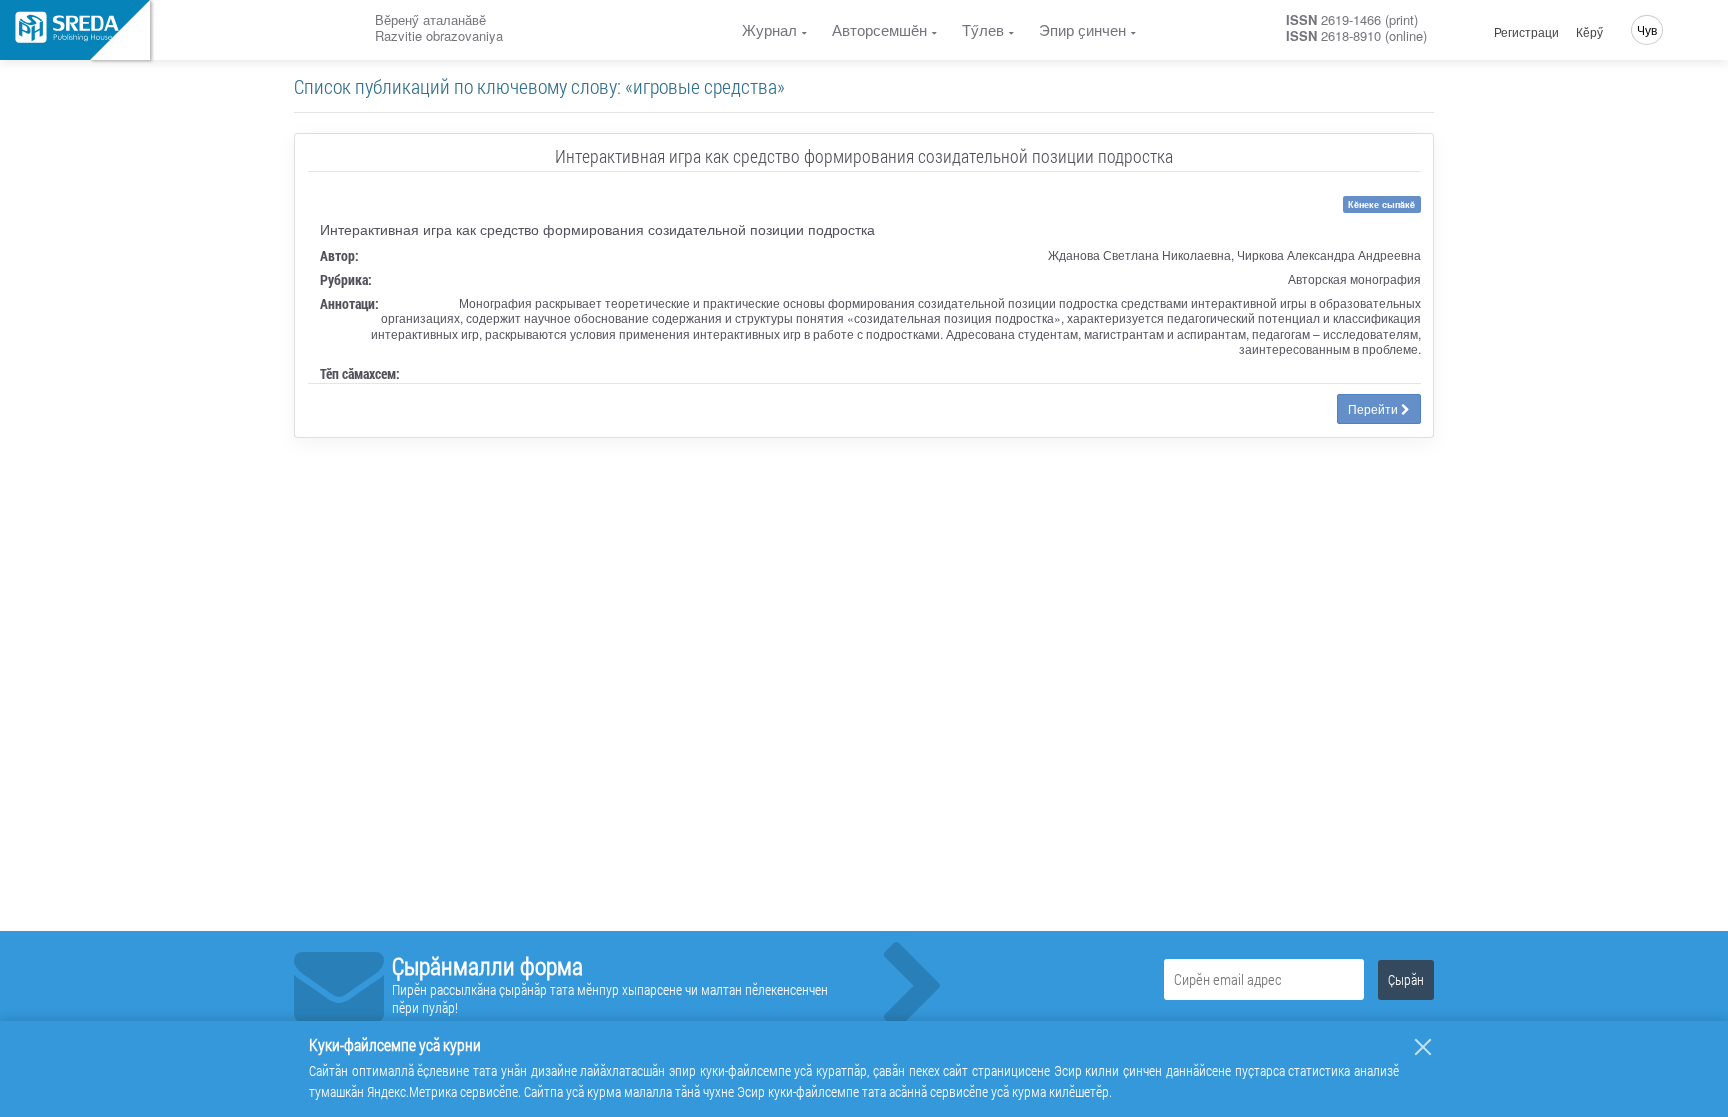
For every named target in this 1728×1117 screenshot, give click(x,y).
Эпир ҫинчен (1082, 29)
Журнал (769, 29)
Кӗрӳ (1589, 32)
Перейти (1374, 408)
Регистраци (1526, 32)
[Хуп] (1423, 1047)
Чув (1647, 29)
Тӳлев (983, 29)
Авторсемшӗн (879, 29)
